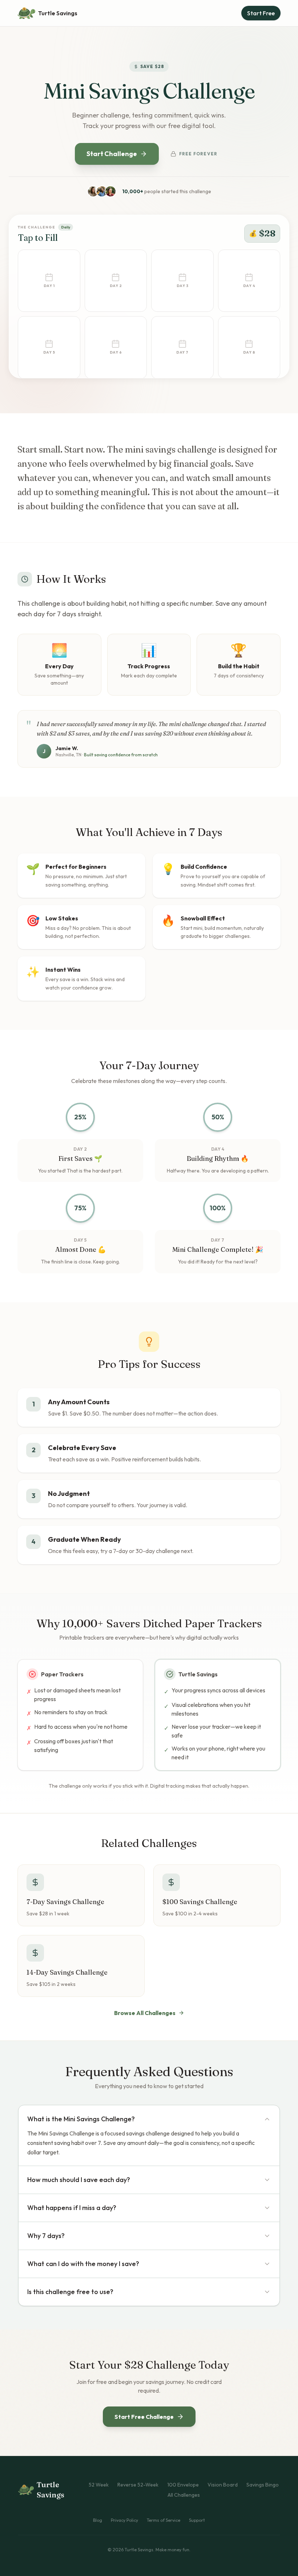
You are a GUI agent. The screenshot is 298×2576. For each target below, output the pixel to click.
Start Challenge (112, 154)
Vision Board (223, 2485)
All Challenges (184, 2495)
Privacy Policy (124, 2520)
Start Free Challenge (144, 2417)
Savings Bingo (263, 2485)
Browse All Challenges (145, 2013)
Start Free (261, 13)
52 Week (99, 2485)
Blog (98, 2520)
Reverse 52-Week (138, 2485)
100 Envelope (183, 2485)
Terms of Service (164, 2520)
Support (197, 2520)
